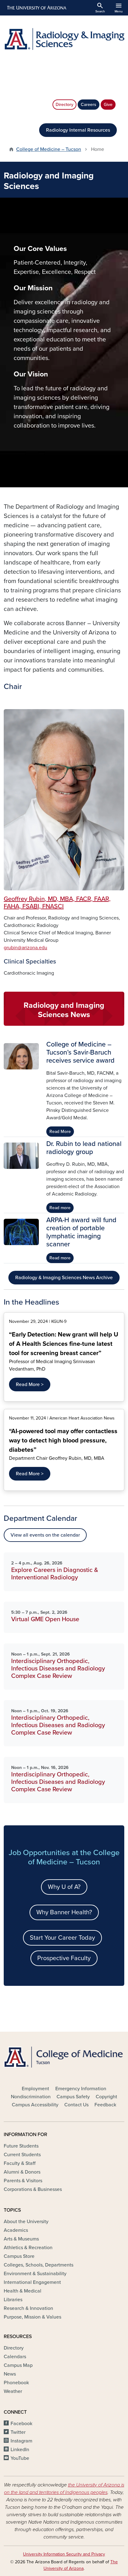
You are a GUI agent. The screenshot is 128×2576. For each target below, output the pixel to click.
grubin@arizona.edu (25, 948)
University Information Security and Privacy (64, 2554)
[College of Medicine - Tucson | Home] (64, 2057)
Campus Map (18, 2365)
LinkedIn (20, 2450)
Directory (64, 105)
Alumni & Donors (22, 2172)
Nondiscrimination (31, 2097)
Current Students (22, 2155)
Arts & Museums (21, 2239)
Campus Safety (73, 2097)
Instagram (21, 2441)
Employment (35, 2089)
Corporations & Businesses (33, 2189)
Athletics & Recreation (28, 2248)
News (10, 2374)
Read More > (30, 1385)
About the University (26, 2222)
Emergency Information (81, 2089)
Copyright (106, 2097)
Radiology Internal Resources (78, 130)
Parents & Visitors (23, 2181)
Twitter (18, 2432)
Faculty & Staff (20, 2163)
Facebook (21, 2424)
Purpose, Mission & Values (32, 2317)
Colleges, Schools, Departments (39, 2265)
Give (108, 105)
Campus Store (19, 2256)
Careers (89, 105)
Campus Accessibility (35, 2105)
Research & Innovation (28, 2308)
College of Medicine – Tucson (49, 149)
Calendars (15, 2357)
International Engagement (32, 2282)
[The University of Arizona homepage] (36, 8)
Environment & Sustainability (35, 2274)
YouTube (20, 2458)
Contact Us (76, 2105)
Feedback (105, 2105)
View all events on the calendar (45, 1535)
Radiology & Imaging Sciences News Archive (64, 1278)
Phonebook (16, 2383)
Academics (16, 2230)
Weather (13, 2391)
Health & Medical (23, 2291)
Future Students (21, 2146)
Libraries (13, 2300)
